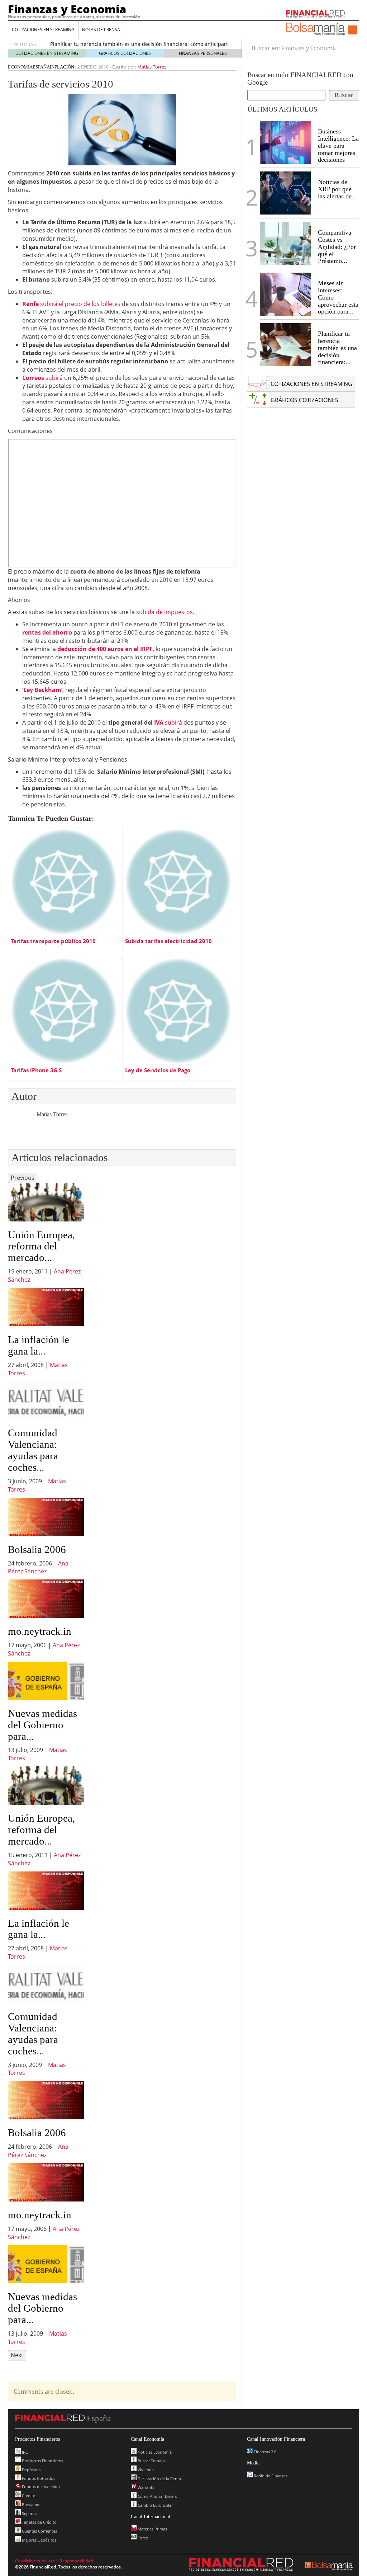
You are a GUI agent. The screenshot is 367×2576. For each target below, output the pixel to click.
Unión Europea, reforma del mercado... (41, 1246)
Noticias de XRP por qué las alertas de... (337, 189)
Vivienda (145, 2470)
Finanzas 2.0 (264, 2452)
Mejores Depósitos (39, 2540)
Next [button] (17, 2355)
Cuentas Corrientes (39, 2531)
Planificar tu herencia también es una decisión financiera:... (337, 348)
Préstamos (31, 2504)
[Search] (350, 48)
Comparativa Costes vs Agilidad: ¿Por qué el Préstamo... (337, 247)
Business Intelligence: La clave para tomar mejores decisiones (338, 145)
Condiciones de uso (35, 2561)
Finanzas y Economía (67, 9)
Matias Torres (152, 67)
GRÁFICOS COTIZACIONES (125, 53)
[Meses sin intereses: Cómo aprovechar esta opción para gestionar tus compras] (285, 294)
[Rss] (353, 30)
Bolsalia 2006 (37, 1549)
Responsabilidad (76, 2561)
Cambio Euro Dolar (155, 2505)
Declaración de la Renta (159, 2479)
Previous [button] (23, 1178)
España (41, 67)
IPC (24, 2452)
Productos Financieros (42, 2461)
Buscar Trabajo (151, 2461)
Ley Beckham (42, 690)
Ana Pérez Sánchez (38, 1567)
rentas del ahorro (47, 632)
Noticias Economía (154, 2452)
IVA (159, 722)
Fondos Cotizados (38, 2478)
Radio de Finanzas (270, 2476)
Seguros (29, 2513)
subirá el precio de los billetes (71, 304)
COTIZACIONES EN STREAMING (43, 30)
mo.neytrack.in (40, 1631)
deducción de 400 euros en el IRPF (105, 649)
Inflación (62, 67)
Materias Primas (152, 2529)
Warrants (145, 2487)
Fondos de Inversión (40, 2486)
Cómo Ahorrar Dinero (157, 2496)
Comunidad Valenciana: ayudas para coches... (33, 1450)
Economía (20, 67)
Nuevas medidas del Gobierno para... (42, 1725)
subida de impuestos (165, 612)
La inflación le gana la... (39, 1345)
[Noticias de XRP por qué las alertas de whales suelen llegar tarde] (285, 193)
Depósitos (31, 2470)
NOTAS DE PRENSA (101, 30)
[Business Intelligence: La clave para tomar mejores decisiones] (285, 142)
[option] (46, 1233)
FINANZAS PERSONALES (203, 53)
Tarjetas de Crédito (39, 2522)
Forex (142, 2538)
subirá (42, 378)
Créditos (29, 2495)
